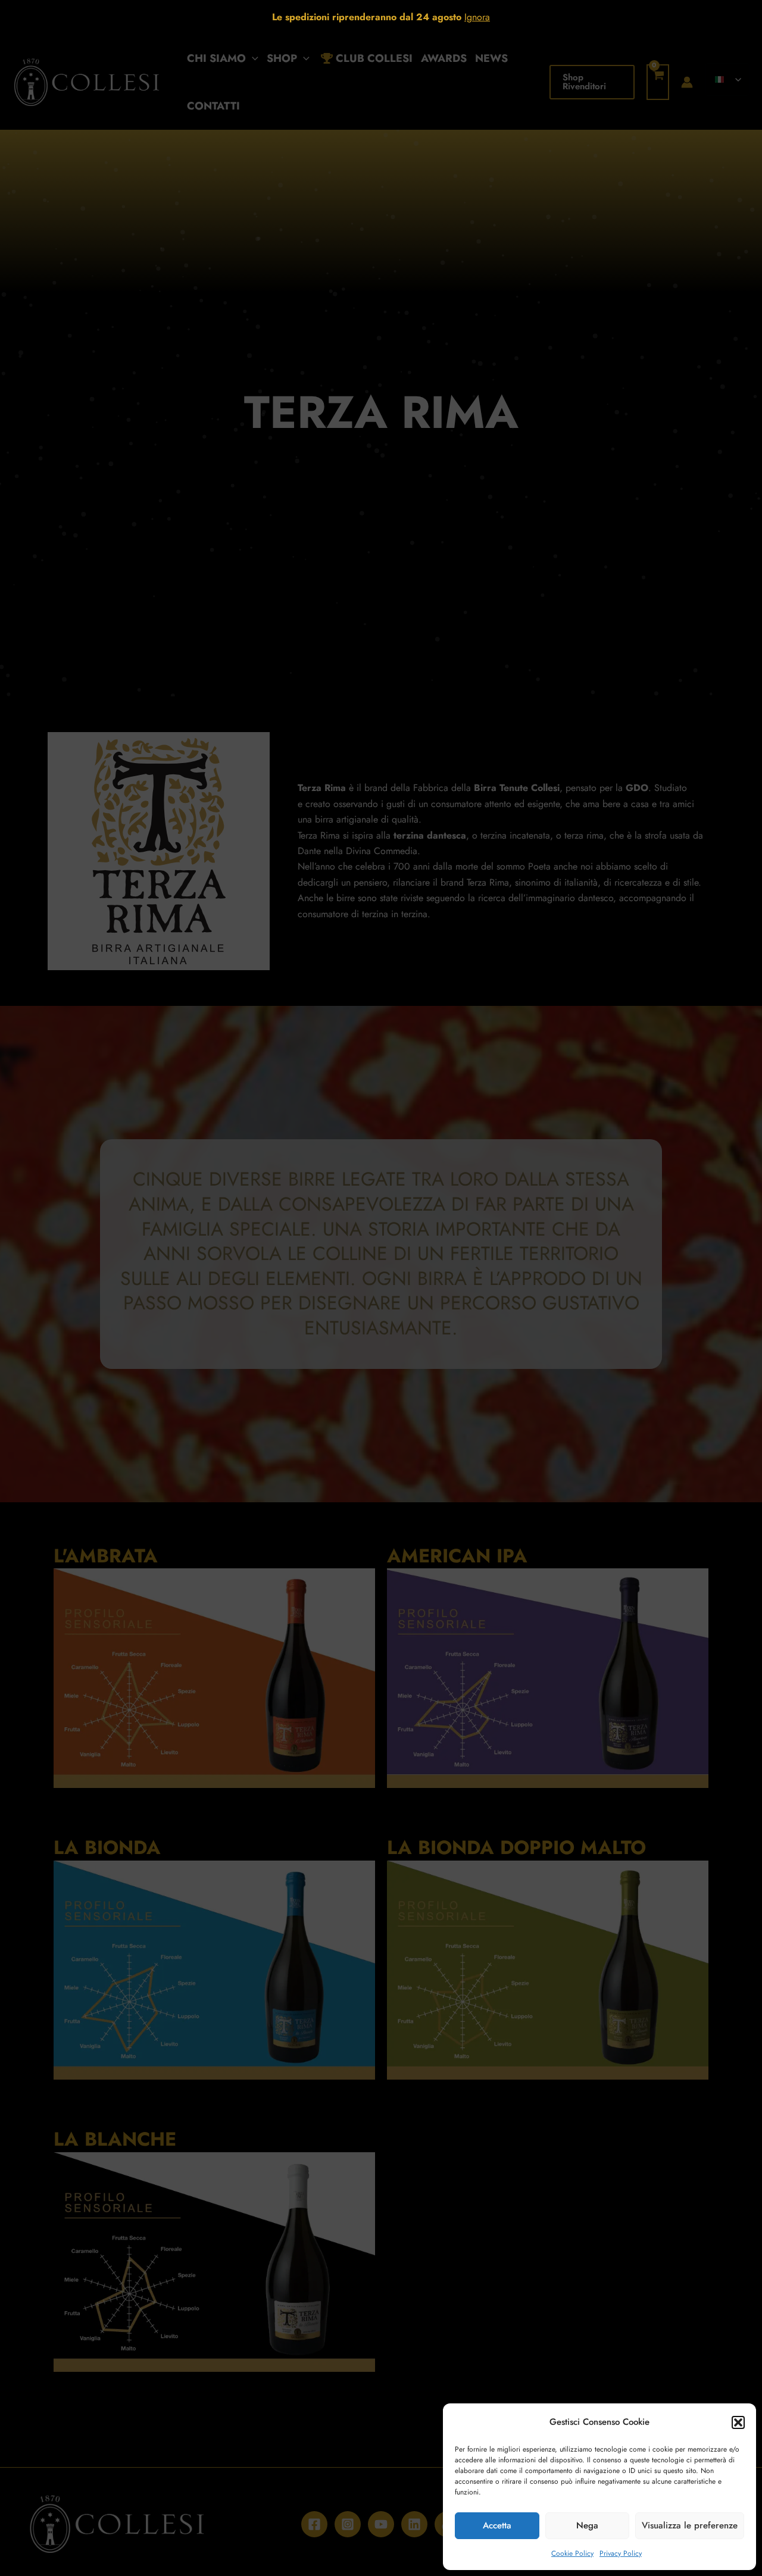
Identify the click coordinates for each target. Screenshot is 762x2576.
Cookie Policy (572, 2553)
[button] (738, 2422)
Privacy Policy (621, 2553)
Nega (587, 2525)
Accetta (497, 2525)
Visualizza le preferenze (690, 2525)
